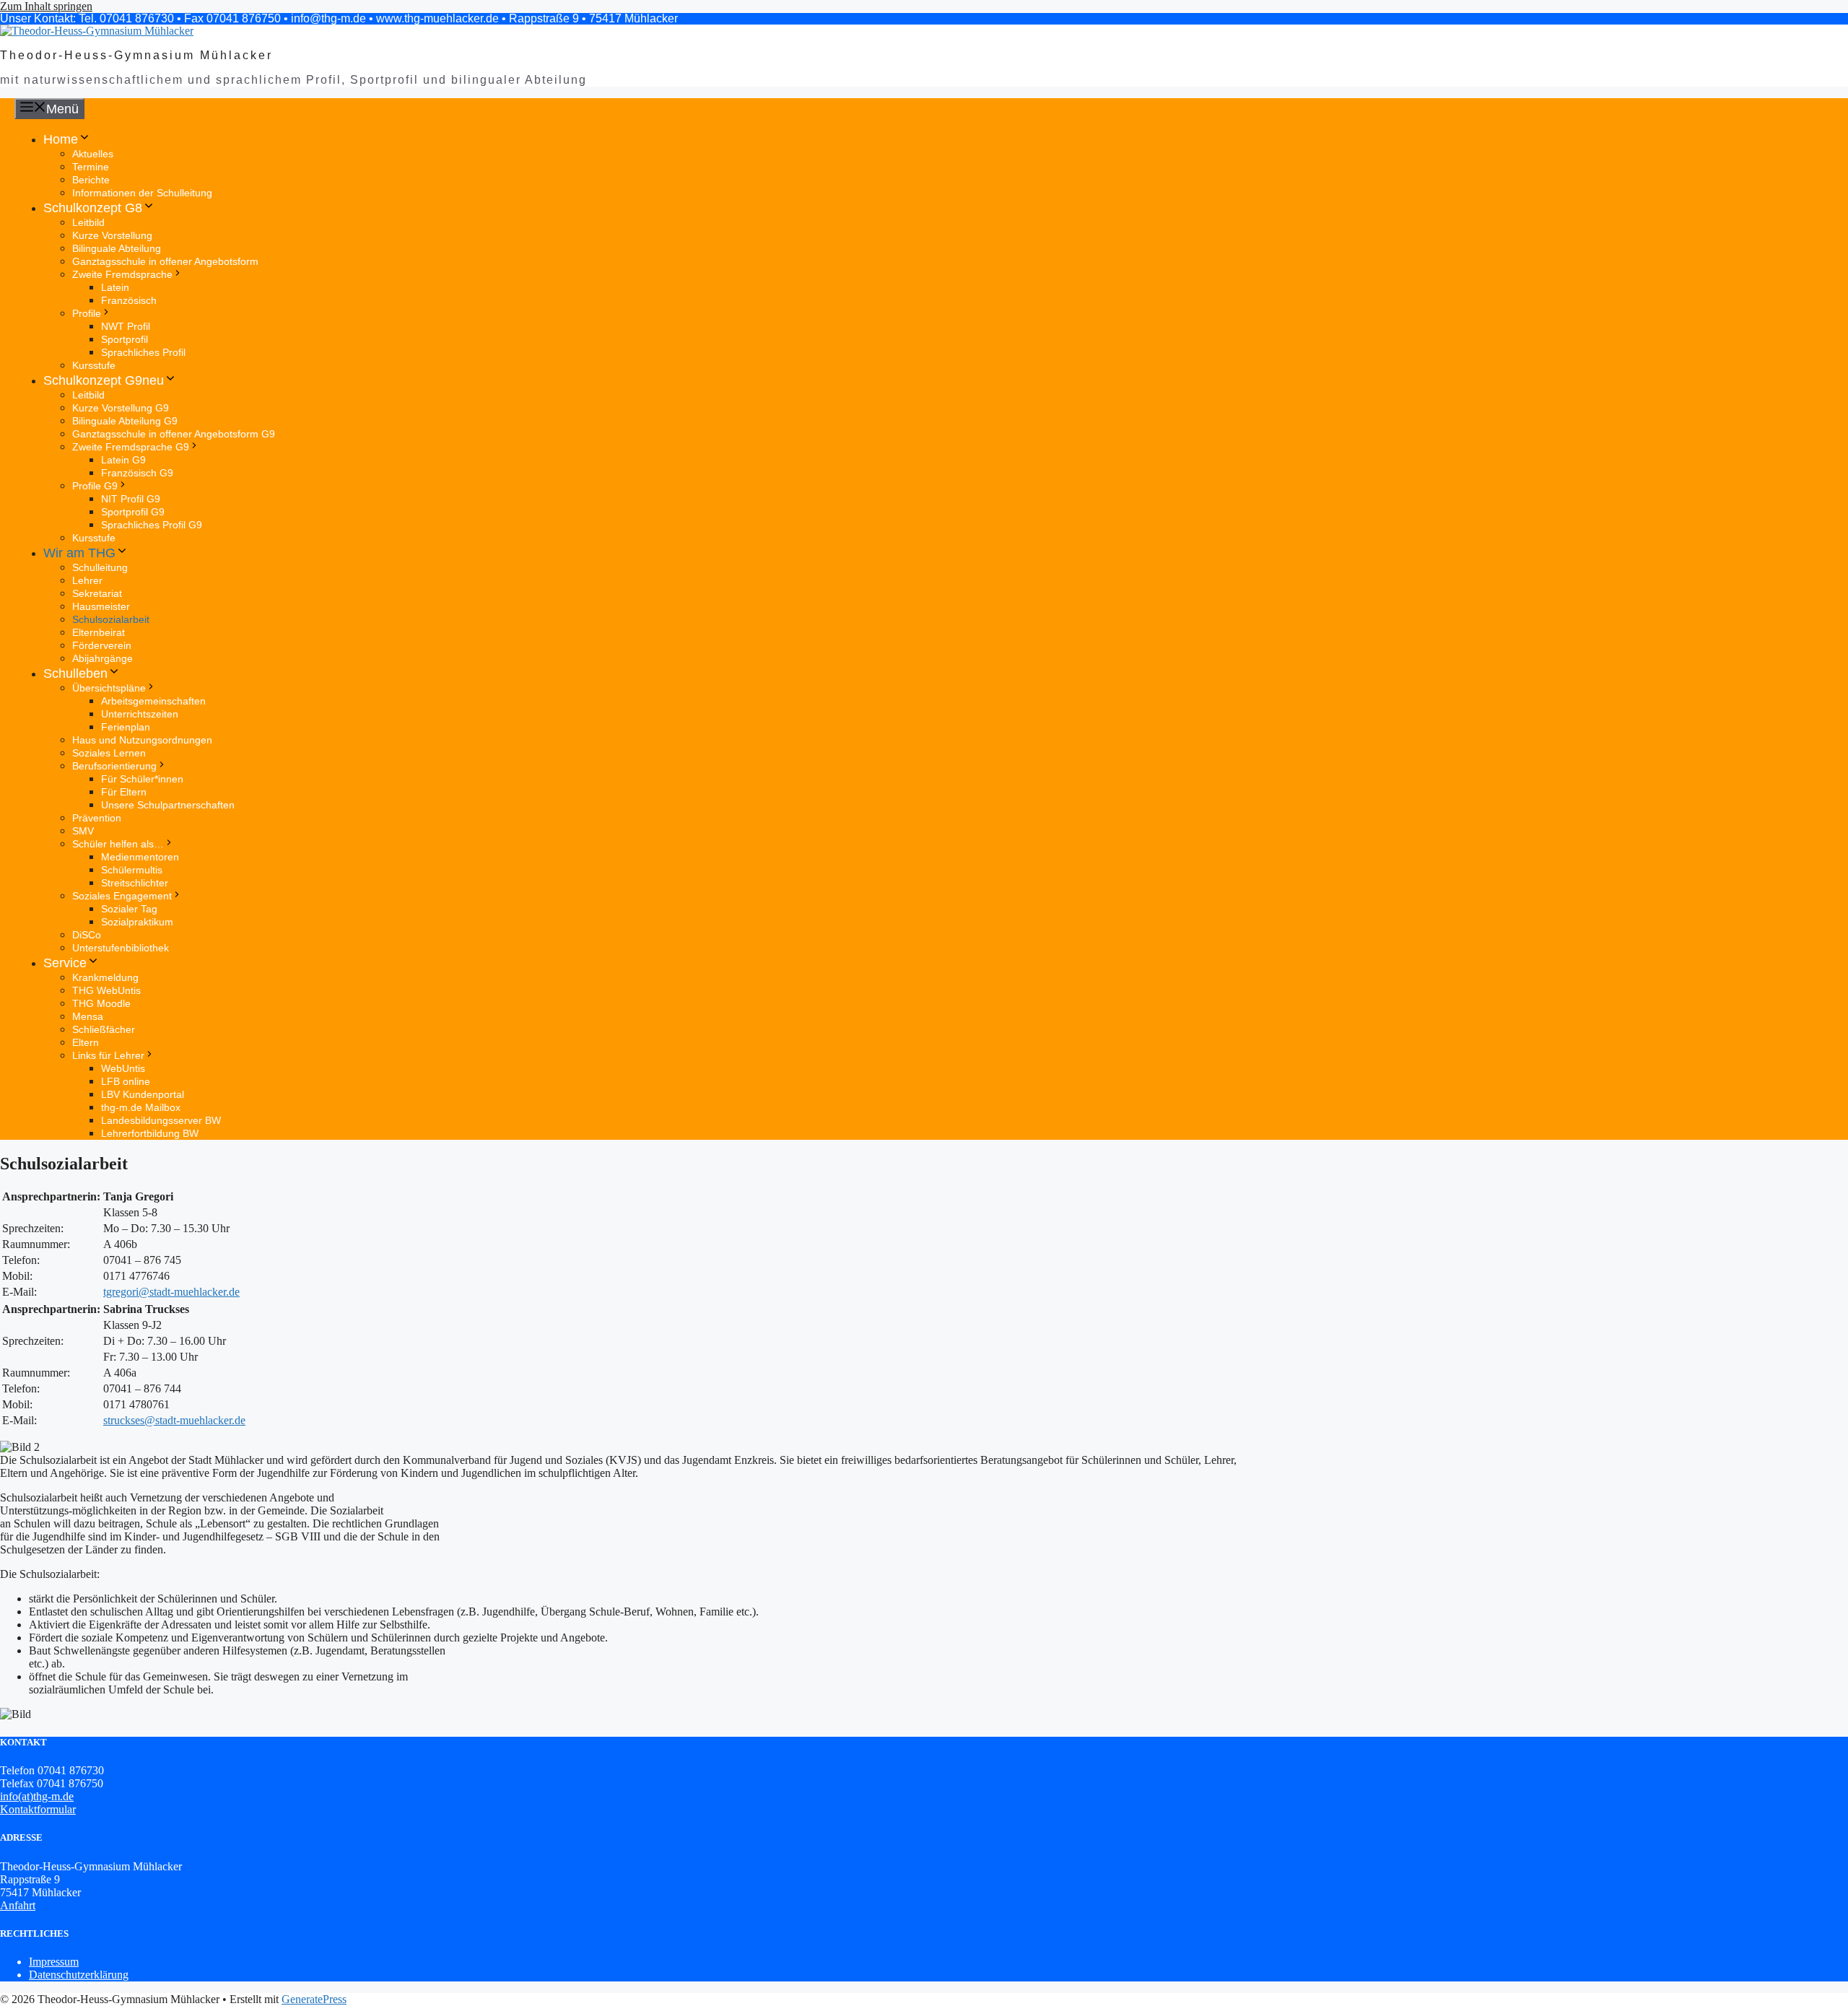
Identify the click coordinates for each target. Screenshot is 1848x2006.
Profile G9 (95, 486)
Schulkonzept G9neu (104, 380)
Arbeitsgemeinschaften (153, 701)
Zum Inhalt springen (46, 6)
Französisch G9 (137, 473)
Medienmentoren (140, 857)
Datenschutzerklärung (79, 1975)
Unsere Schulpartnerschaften (168, 805)
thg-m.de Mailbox (141, 1107)
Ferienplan (126, 727)
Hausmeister (101, 606)
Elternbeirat (99, 632)
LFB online (126, 1081)
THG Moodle (101, 1003)
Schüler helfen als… (118, 844)
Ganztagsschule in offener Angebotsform (165, 261)
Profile (87, 313)
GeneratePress (314, 1999)
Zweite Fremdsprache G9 (131, 447)
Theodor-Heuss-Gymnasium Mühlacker (136, 55)
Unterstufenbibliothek (121, 948)
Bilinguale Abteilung (117, 248)
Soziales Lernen (109, 753)
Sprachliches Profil (143, 352)
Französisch (129, 300)
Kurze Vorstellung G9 (121, 408)
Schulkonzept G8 (93, 208)
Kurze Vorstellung (112, 235)
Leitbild (88, 222)
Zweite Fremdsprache (122, 274)
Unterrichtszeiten (140, 714)
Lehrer (87, 580)
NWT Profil (126, 326)
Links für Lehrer (108, 1055)
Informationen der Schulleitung (142, 193)
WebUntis (123, 1068)
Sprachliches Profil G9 (152, 525)
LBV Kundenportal (143, 1094)
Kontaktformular (38, 1809)
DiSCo (87, 935)
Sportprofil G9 (133, 512)
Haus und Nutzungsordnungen (142, 740)
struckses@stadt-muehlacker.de (174, 1420)
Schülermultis (132, 870)
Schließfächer (104, 1029)
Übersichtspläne (109, 688)
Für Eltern (124, 792)
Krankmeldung (105, 977)
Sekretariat (97, 593)
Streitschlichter (135, 883)
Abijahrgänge (103, 658)
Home (61, 139)
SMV (83, 831)
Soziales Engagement (122, 896)
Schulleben (75, 673)
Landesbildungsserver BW (161, 1120)
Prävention (97, 818)
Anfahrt (18, 1905)
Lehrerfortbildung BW (150, 1133)
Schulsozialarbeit (111, 619)
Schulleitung (100, 567)
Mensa (88, 1016)
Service (65, 963)
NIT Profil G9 (131, 499)
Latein (115, 287)
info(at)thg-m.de (37, 1796)
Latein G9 (123, 460)
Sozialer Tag (129, 909)
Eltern (86, 1042)
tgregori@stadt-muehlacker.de (171, 1292)
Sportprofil (125, 339)
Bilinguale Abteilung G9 (125, 421)
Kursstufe (94, 365)
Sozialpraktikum (137, 922)
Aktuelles (93, 154)
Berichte (91, 180)
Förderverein (102, 645)
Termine (91, 167)
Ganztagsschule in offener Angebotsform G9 (174, 434)
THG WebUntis (106, 990)
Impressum (54, 1962)
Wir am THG (79, 553)
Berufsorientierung (114, 766)
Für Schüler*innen (142, 779)
